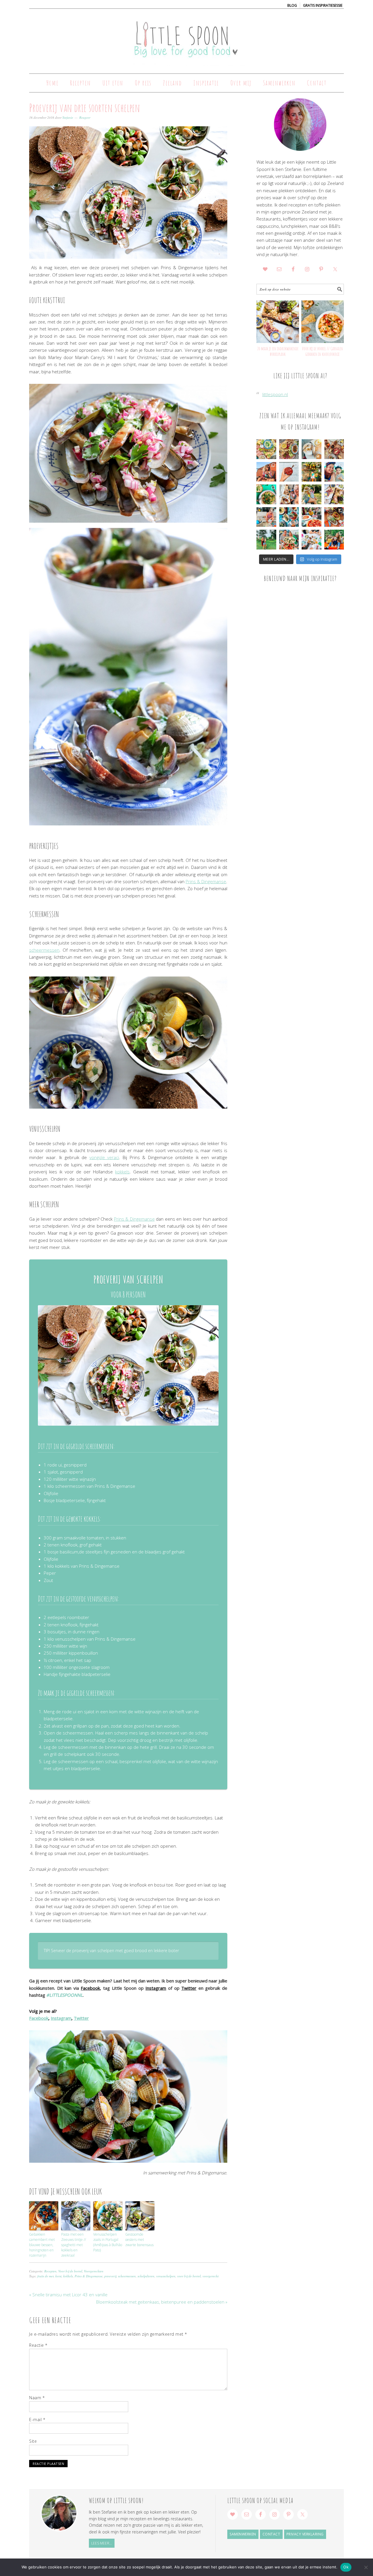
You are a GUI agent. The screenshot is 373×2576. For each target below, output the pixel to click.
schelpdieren (146, 2276)
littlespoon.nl (275, 394)
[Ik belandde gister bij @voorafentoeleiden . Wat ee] (312, 449)
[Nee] (366, 2567)
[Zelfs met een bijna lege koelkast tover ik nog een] (334, 494)
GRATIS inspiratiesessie (323, 5)
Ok (346, 2567)
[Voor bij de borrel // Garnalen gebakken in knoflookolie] (323, 322)
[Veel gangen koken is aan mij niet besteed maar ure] (289, 449)
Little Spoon (186, 38)
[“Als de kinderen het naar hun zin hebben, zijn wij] (334, 540)
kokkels (122, 1172)
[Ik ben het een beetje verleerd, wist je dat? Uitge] (334, 472)
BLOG (292, 5)
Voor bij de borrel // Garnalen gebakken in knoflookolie (322, 351)
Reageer (85, 117)
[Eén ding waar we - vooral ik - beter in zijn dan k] (334, 517)
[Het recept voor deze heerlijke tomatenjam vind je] (289, 472)
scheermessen (44, 950)
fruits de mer (45, 2276)
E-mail (37, 2420)
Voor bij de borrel (70, 2271)
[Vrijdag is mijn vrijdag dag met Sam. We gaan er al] (312, 472)
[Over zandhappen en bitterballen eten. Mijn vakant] (266, 517)
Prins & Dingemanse (206, 881)
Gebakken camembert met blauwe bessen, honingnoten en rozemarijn (42, 2245)
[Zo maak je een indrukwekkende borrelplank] (278, 322)
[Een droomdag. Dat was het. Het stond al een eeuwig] (312, 540)
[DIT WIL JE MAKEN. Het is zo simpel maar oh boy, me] (266, 494)
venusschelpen (166, 2276)
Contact (271, 2534)
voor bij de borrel (189, 2276)
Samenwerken (243, 2534)
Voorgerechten (94, 2271)
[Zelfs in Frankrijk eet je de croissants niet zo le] (289, 494)
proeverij (110, 2276)
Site (33, 2441)
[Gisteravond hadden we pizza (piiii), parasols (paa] (312, 517)
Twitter (189, 1988)
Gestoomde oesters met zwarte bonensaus (139, 2240)
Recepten (50, 2271)
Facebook (90, 1988)
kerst (58, 2276)
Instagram (156, 1988)
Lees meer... (102, 2543)
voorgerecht (211, 2276)
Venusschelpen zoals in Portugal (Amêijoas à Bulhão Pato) (108, 2242)
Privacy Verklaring (305, 2534)
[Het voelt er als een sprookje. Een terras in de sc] (289, 517)
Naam (37, 2398)
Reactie (38, 2345)
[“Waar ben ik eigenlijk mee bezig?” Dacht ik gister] (312, 494)
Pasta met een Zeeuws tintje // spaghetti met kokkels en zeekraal (74, 2245)
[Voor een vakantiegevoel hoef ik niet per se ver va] (266, 472)
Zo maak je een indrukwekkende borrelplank (278, 351)
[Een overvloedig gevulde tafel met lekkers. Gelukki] (334, 449)
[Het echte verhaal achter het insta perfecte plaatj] (266, 540)
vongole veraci (104, 1157)
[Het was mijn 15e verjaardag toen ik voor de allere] (289, 540)
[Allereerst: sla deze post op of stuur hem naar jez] (266, 449)
